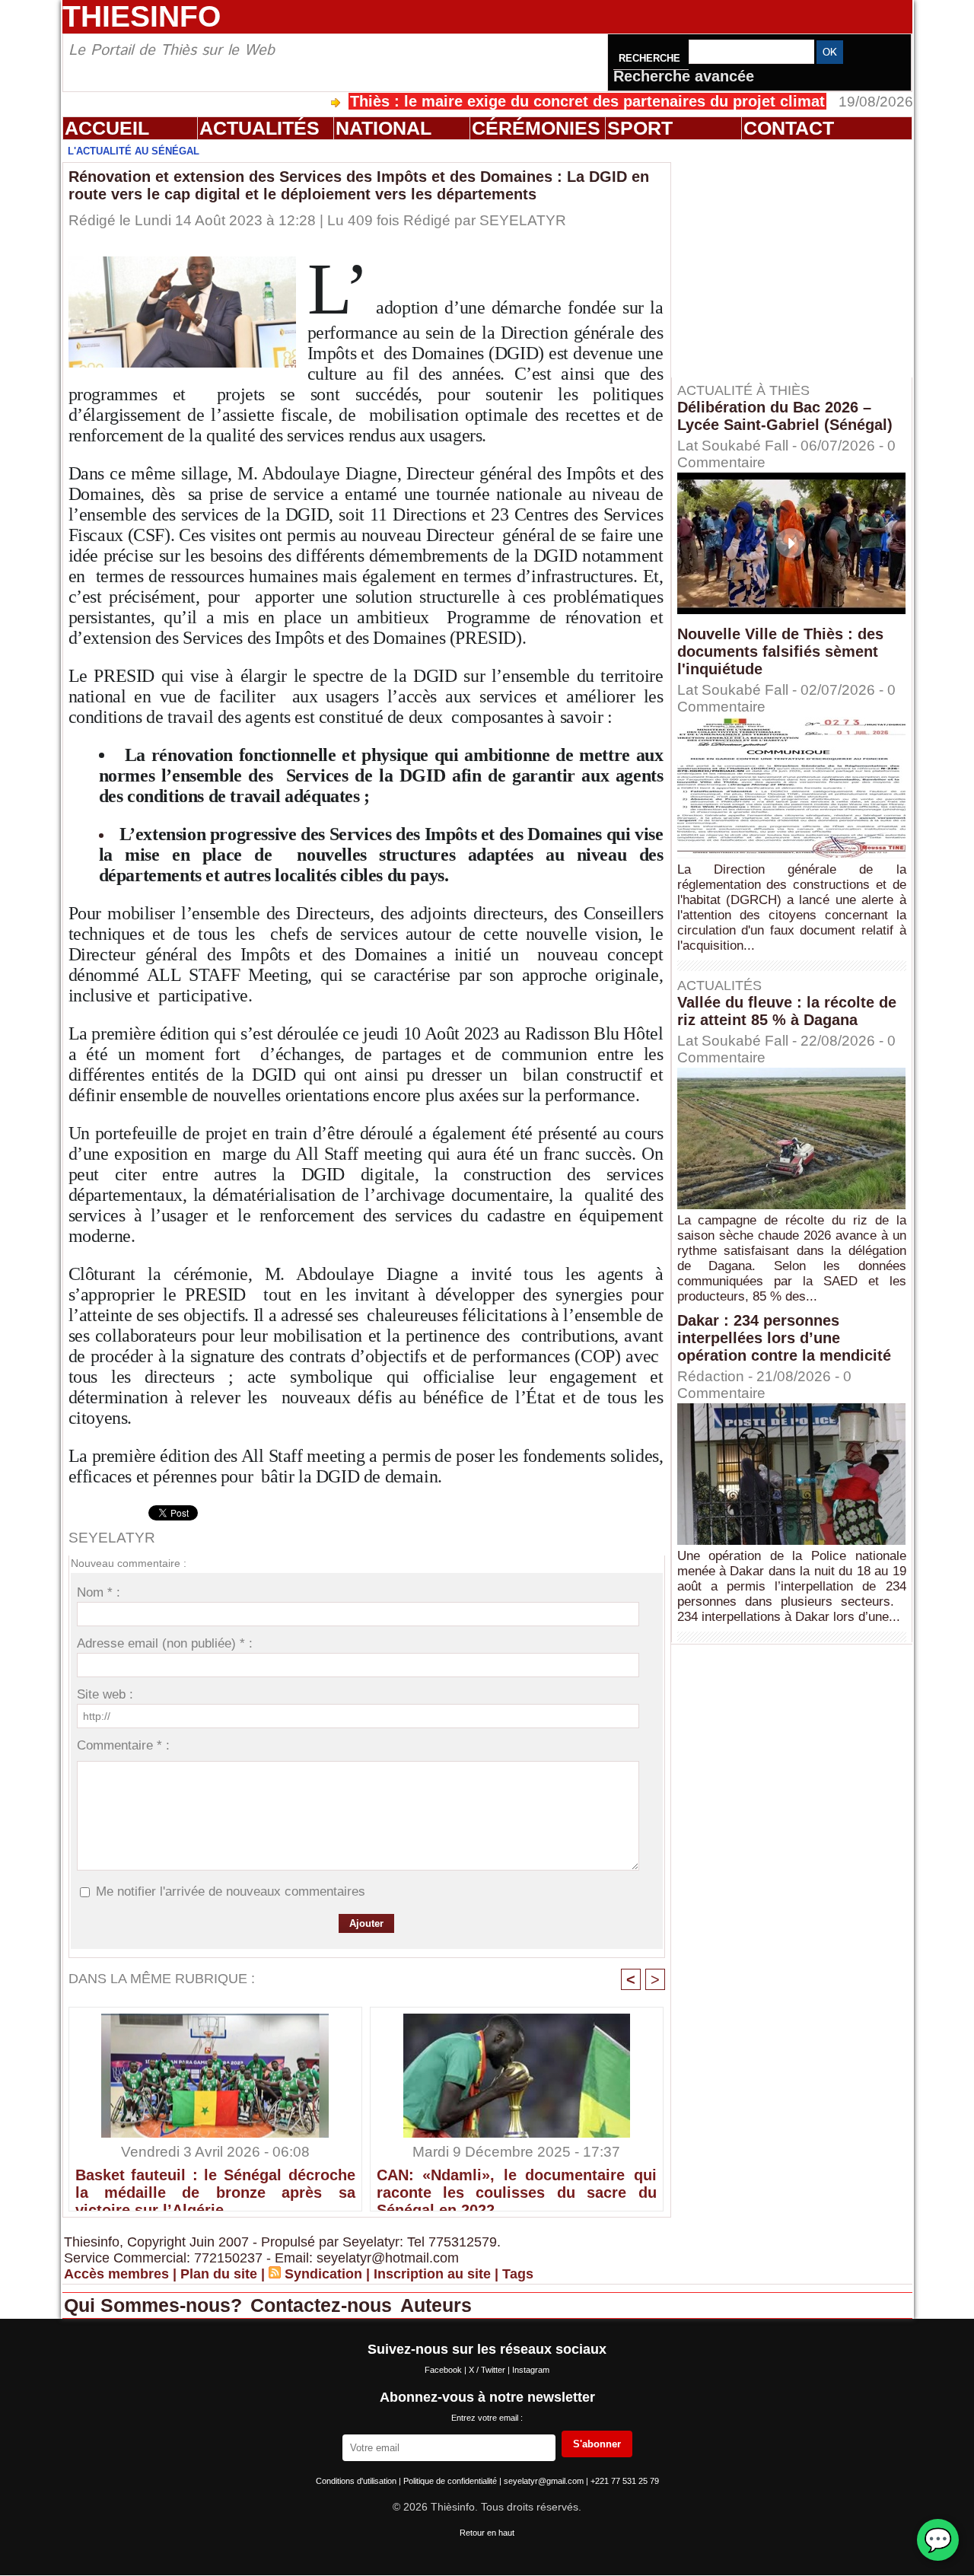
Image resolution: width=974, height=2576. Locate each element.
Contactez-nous (324, 2305)
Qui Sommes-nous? (156, 2305)
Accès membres (116, 2274)
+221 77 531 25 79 (625, 2481)
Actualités (259, 128)
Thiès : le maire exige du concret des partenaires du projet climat (510, 101)
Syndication (323, 2274)
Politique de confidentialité (451, 2481)
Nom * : (99, 1592)
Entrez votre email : (487, 2418)
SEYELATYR (523, 220)
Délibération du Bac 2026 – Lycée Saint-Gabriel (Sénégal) (785, 416)
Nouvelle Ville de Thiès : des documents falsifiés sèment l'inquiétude (780, 651)
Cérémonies (536, 128)
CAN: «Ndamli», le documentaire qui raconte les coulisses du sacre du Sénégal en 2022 (517, 2186)
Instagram (531, 2370)
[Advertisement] (799, 258)
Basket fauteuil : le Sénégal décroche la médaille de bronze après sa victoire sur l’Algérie (215, 2186)
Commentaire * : (123, 1745)
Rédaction (711, 1376)
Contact (789, 128)
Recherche (651, 58)
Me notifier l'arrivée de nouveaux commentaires (231, 1891)
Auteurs (436, 2305)
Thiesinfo (142, 16)
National (384, 128)
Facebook (444, 2370)
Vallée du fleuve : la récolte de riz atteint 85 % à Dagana (787, 1011)
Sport (640, 128)
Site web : (105, 1694)
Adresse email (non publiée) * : (165, 1643)
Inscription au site (432, 2274)
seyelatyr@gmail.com (545, 2481)
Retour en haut (487, 2533)
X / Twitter (488, 2370)
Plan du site (219, 2274)
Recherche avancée (684, 76)
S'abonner (597, 2444)
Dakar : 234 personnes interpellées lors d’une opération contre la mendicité (784, 1338)
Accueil (107, 128)
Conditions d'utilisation (357, 2481)
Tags (518, 2274)
